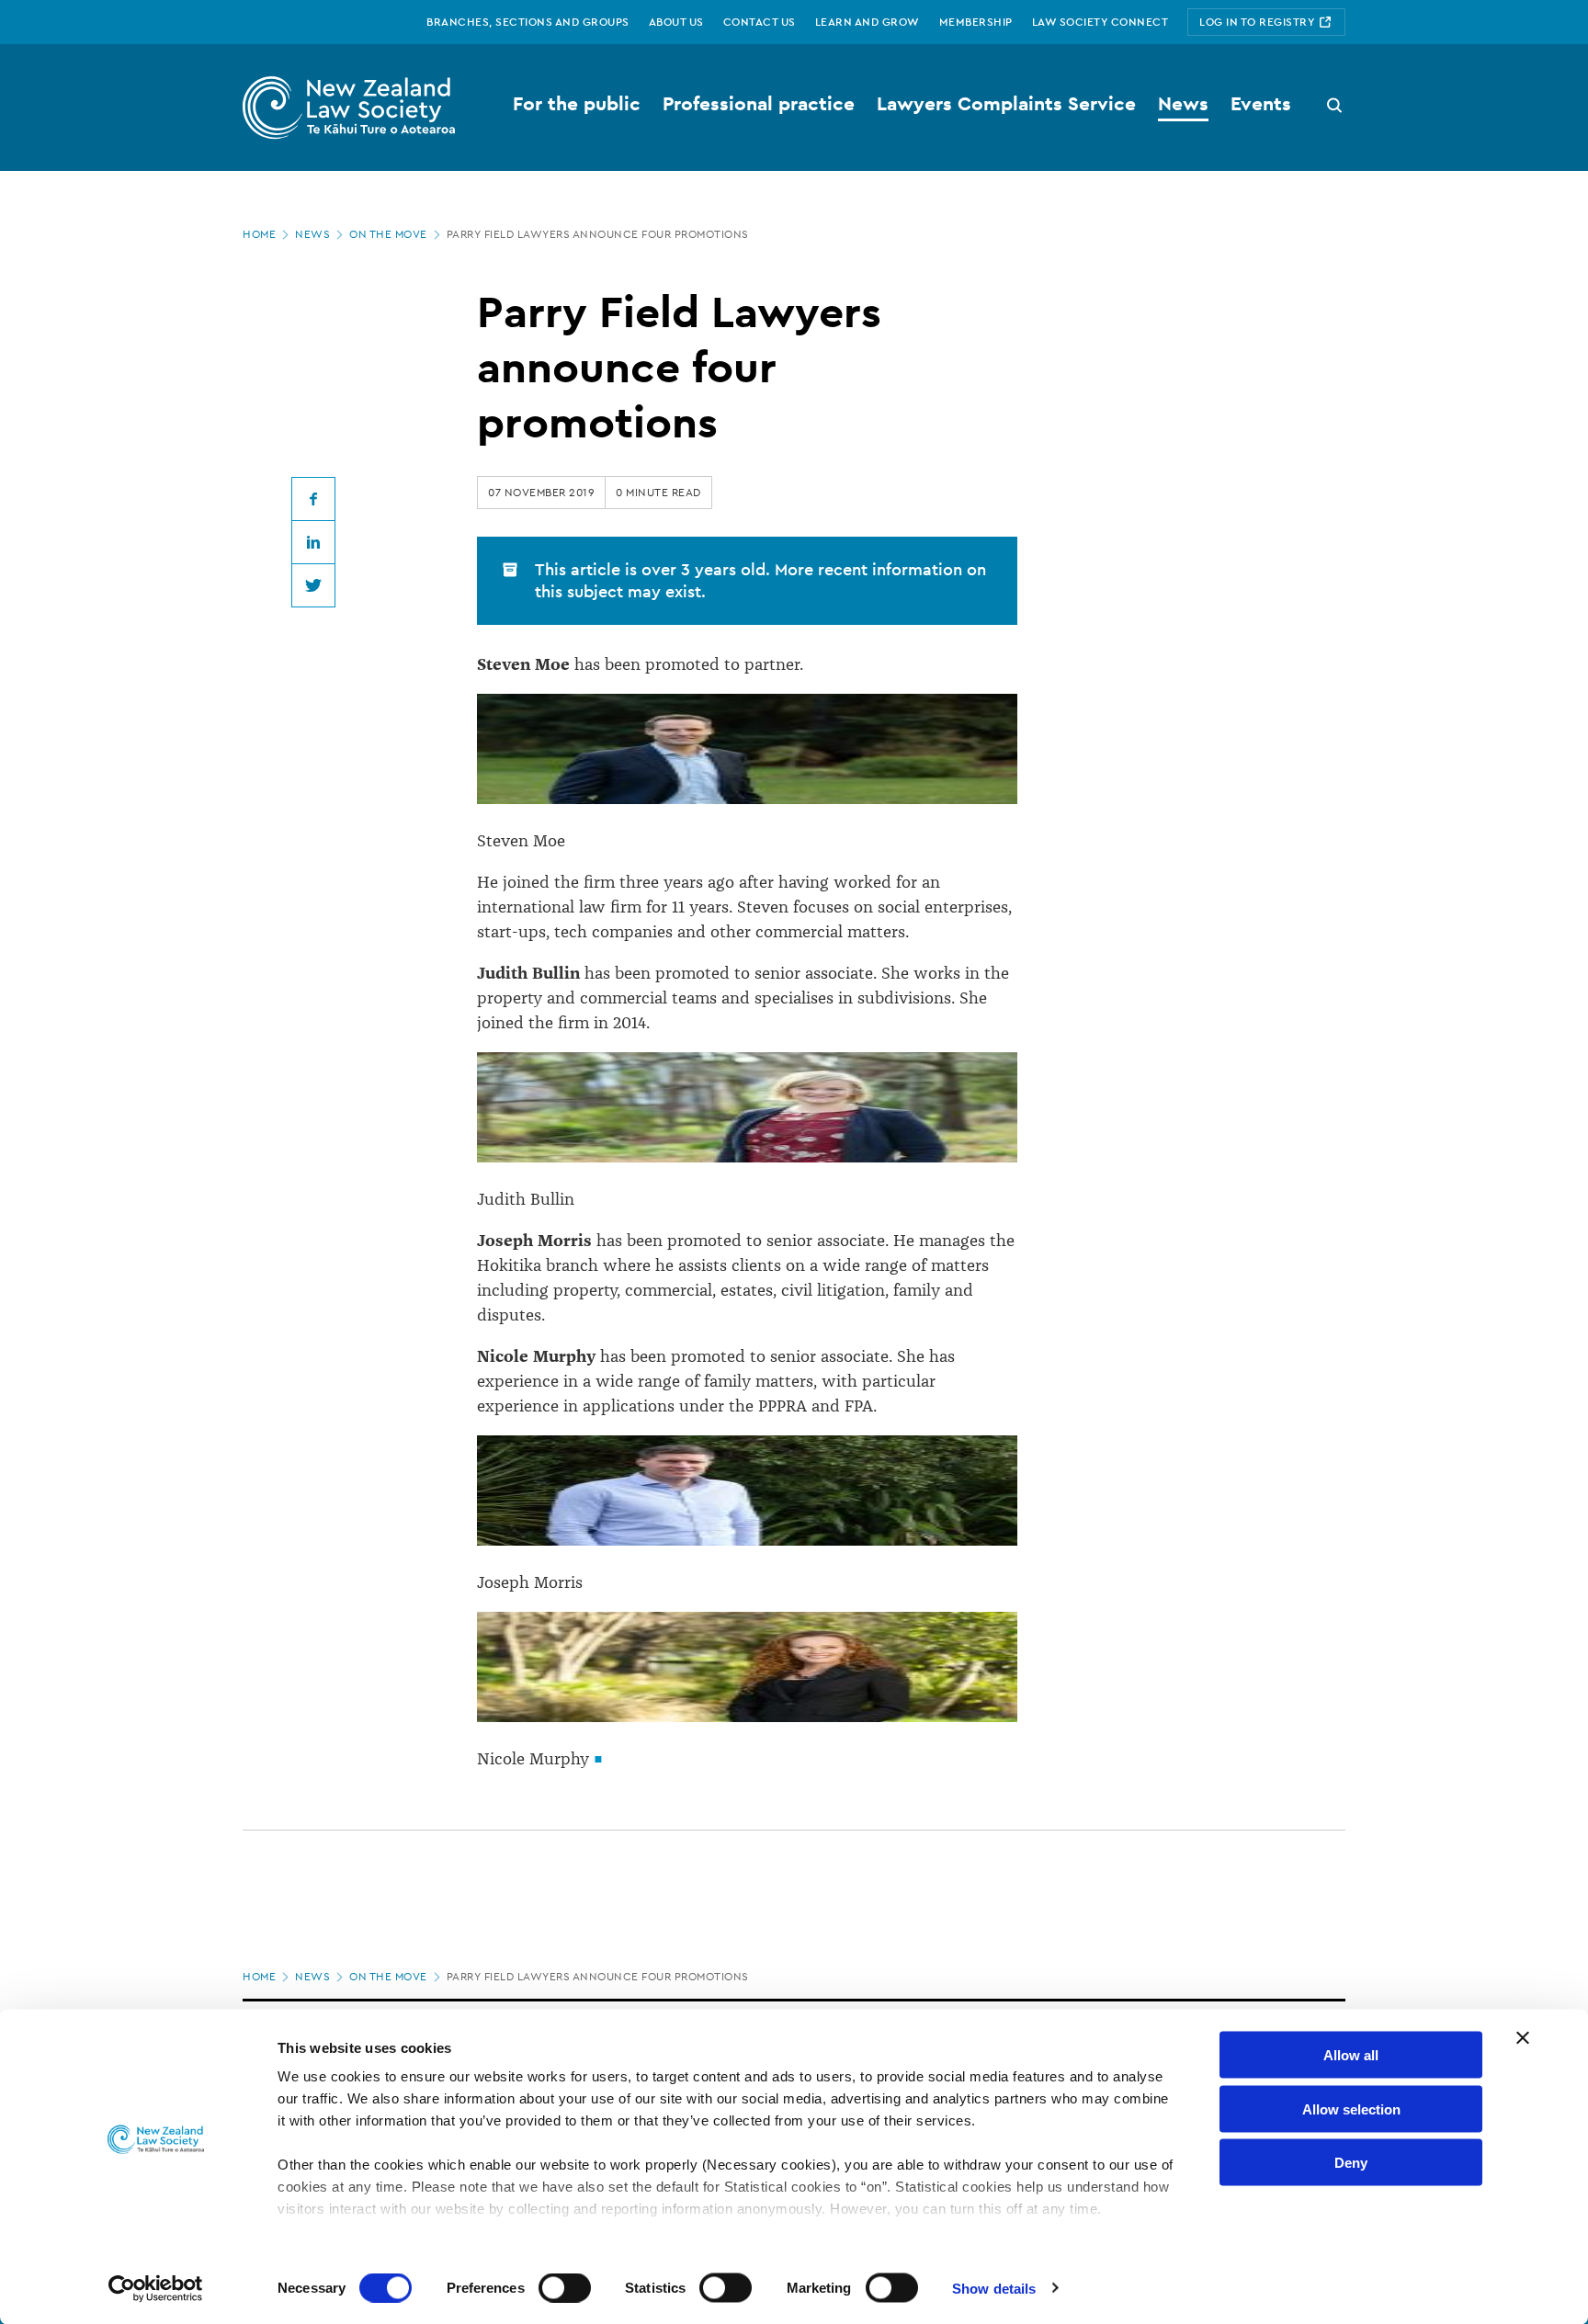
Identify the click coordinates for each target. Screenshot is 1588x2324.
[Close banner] (1523, 2038)
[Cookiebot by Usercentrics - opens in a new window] (156, 2288)
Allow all (1351, 2055)
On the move (388, 234)
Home (259, 234)
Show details (994, 2288)
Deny (1351, 2163)
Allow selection (1351, 2109)
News (312, 234)
